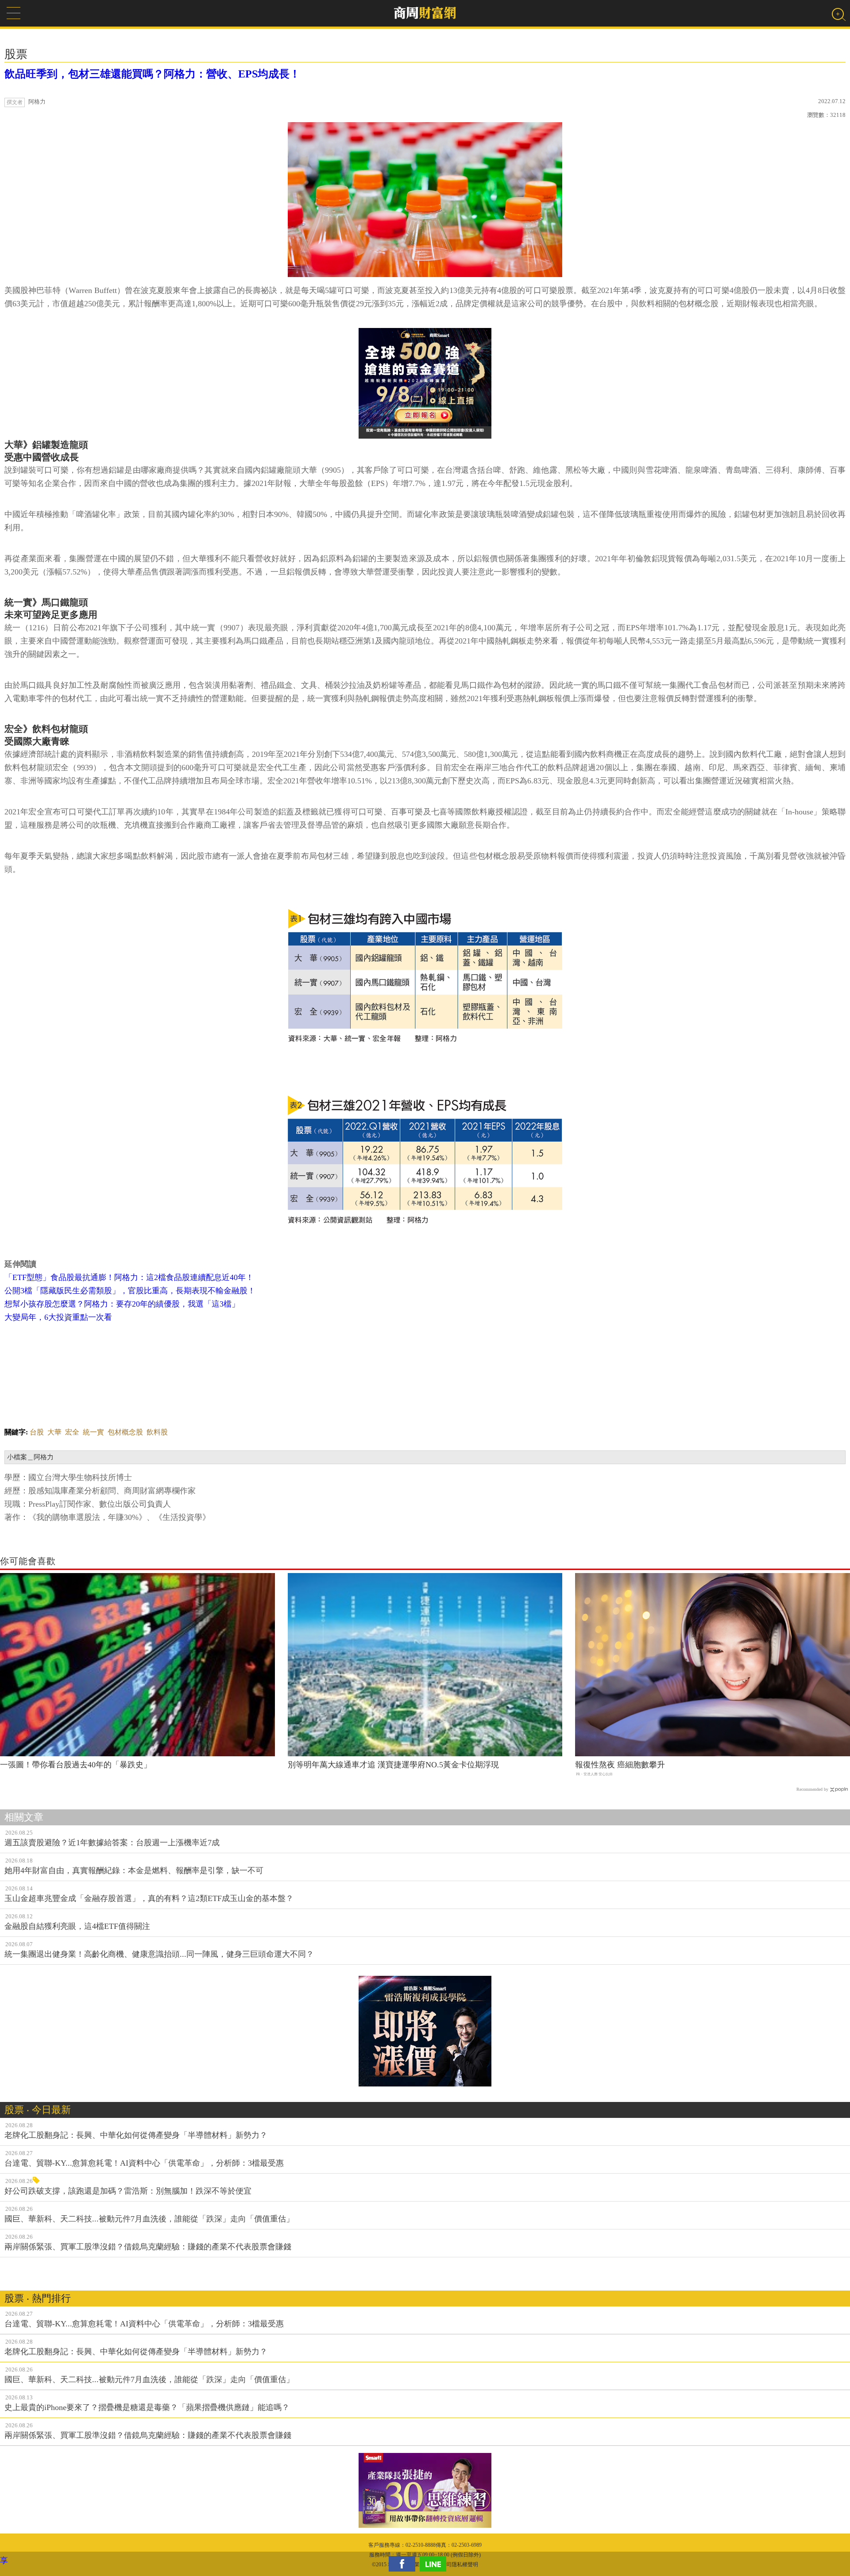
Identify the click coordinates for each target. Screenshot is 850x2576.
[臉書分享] (404, 2564)
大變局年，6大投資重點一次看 (58, 1317)
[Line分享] (435, 2564)
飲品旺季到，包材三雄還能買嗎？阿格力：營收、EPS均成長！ (152, 74)
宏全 (72, 1432)
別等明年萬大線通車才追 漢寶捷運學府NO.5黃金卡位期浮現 (393, 1765)
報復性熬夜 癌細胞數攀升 (620, 1765)
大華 (54, 1432)
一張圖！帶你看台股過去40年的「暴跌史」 (76, 1765)
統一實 (93, 1432)
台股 (37, 1432)
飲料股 (157, 1432)
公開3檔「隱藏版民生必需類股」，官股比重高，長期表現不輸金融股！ (130, 1291)
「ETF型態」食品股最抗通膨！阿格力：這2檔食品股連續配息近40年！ (129, 1277)
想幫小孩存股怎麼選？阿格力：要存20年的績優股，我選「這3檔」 (122, 1304)
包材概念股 (125, 1432)
